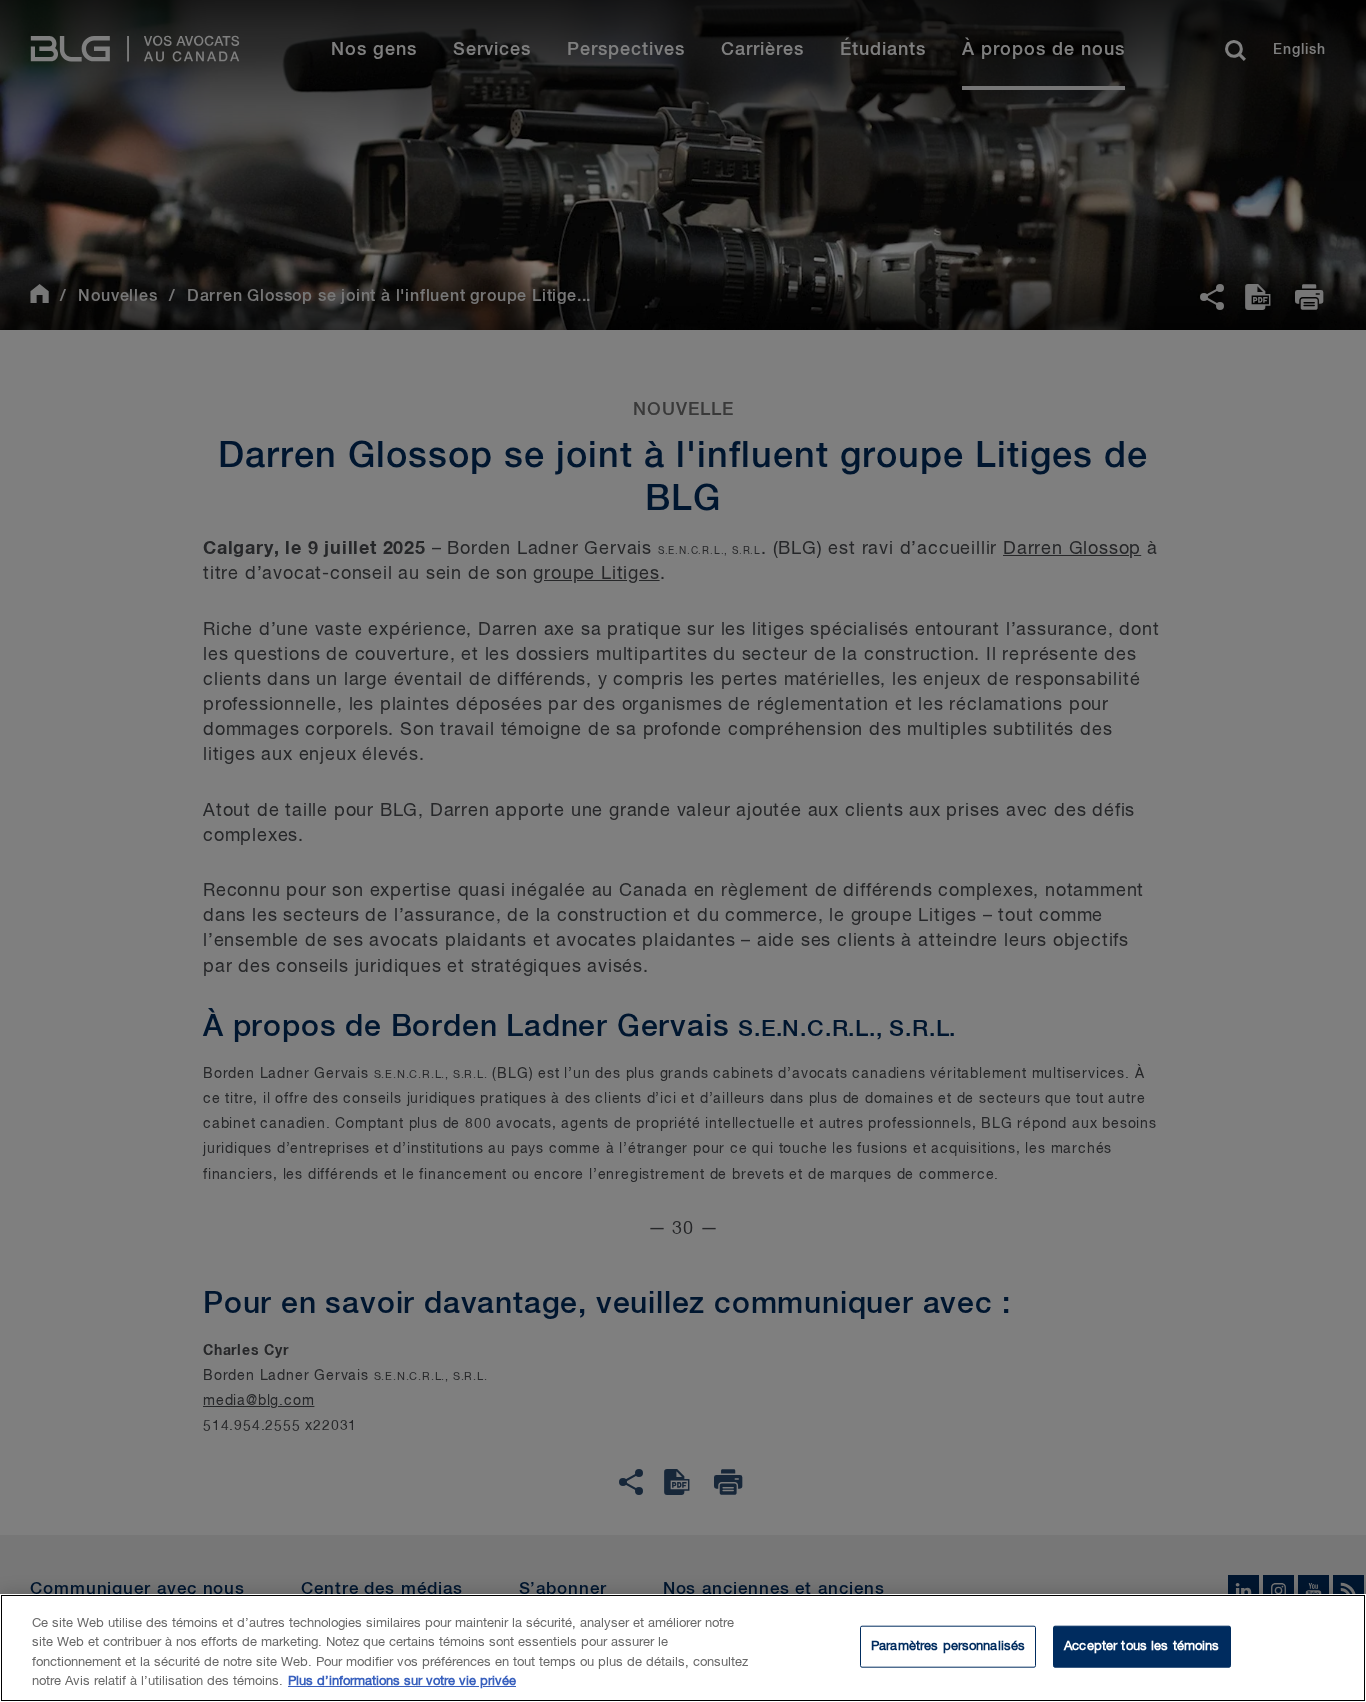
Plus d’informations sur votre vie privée (402, 1681)
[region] (683, 1648)
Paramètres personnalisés (948, 1646)
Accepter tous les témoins (1141, 1646)
